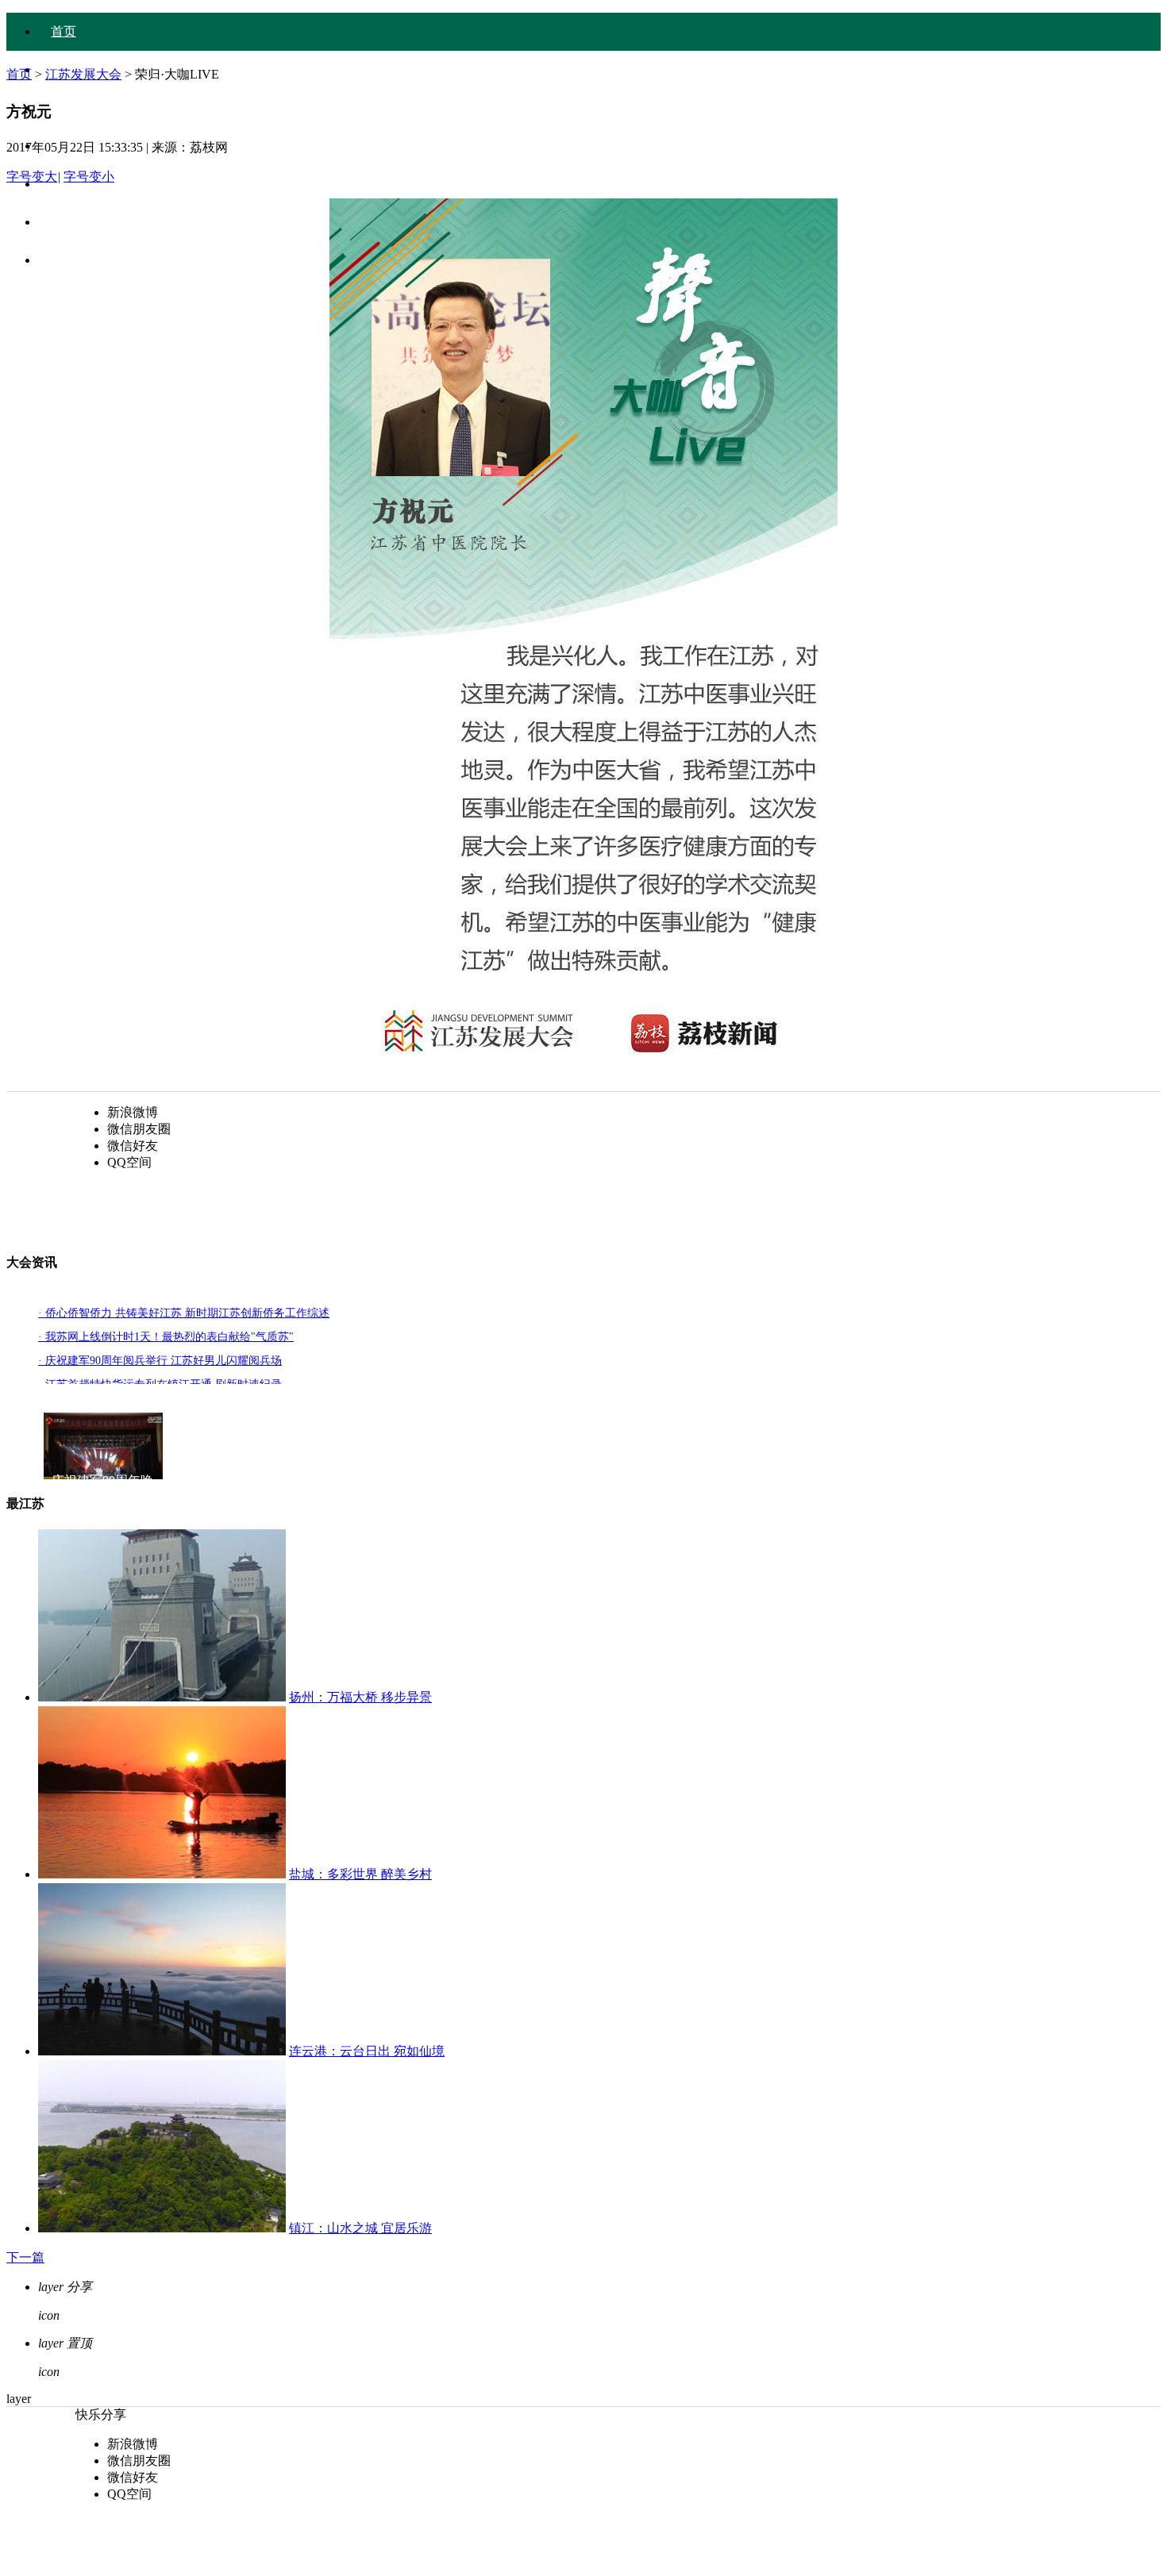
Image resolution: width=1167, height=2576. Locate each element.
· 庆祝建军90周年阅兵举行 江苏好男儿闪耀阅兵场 (160, 1361)
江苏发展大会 (83, 74)
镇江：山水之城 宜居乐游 (360, 2228)
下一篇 (25, 2257)
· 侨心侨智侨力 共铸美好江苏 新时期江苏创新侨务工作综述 (184, 1313)
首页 (64, 31)
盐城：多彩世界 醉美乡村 (360, 1874)
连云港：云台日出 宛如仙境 (367, 2051)
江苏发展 (76, 222)
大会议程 (76, 108)
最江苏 (70, 260)
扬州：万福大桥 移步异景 (360, 1697)
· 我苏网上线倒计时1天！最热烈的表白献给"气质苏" (166, 1337)
